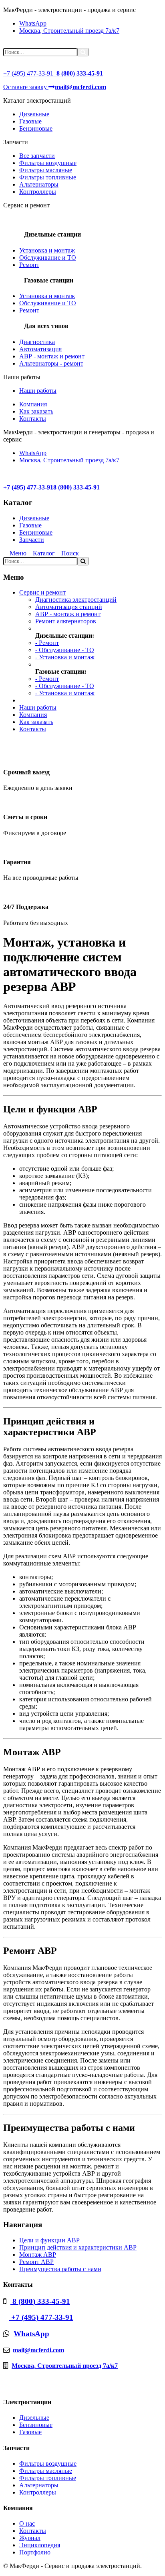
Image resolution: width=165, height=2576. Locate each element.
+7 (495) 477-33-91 (28, 73)
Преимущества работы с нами (60, 2269)
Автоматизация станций (69, 607)
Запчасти (32, 540)
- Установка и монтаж (65, 657)
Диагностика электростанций (76, 600)
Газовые (30, 121)
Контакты (33, 419)
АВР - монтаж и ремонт (52, 356)
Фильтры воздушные (48, 163)
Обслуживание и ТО (48, 258)
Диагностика (37, 342)
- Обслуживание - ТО (65, 650)
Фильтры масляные (46, 170)
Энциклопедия (40, 2545)
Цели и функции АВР (49, 2240)
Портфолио (35, 2552)
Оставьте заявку (26, 87)
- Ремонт (47, 643)
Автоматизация (40, 349)
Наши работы (38, 391)
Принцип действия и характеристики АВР (78, 2247)
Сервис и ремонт (42, 592)
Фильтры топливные (48, 177)
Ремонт (29, 265)
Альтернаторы (39, 184)
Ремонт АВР (36, 2262)
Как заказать (36, 411)
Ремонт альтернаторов (66, 621)
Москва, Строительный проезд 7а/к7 (69, 31)
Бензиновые (36, 128)
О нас (27, 2523)
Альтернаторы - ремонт (51, 363)
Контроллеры (38, 192)
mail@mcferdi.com (38, 2350)
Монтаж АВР (38, 2255)
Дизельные (34, 114)
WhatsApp (33, 23)
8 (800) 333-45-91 (40, 2301)
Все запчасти (37, 156)
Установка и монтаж (47, 250)
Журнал (30, 2538)
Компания (33, 404)
